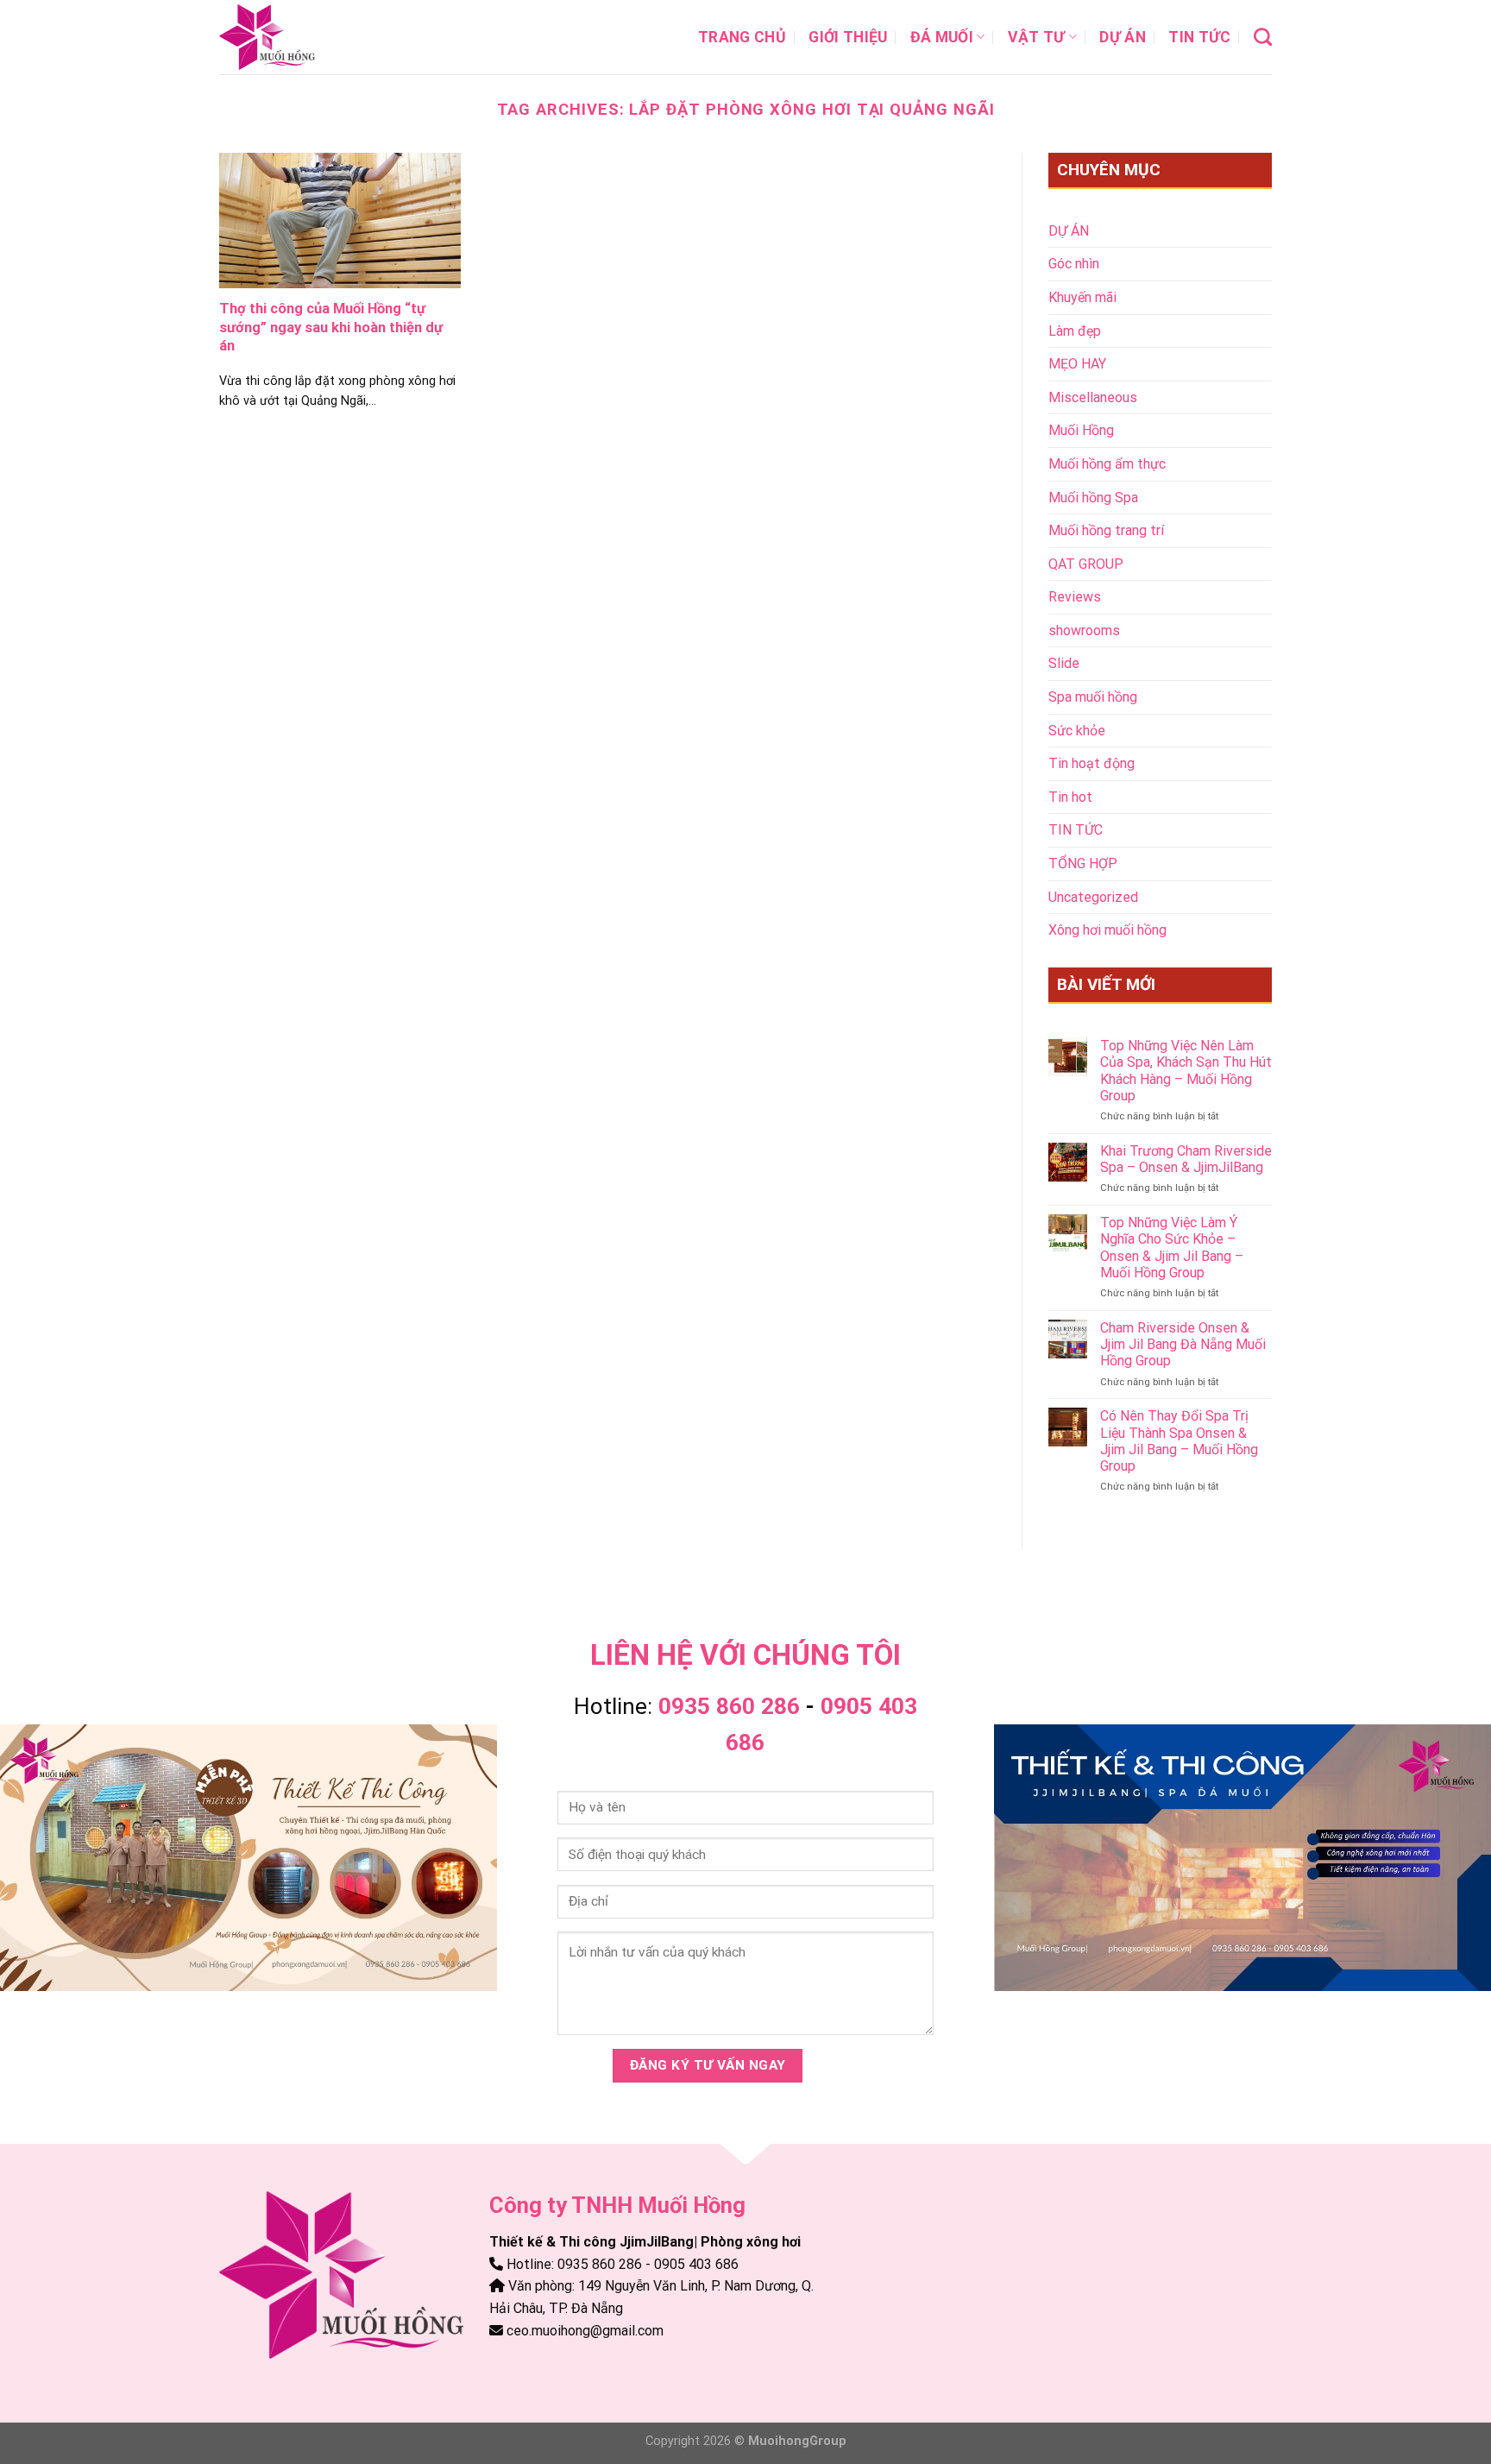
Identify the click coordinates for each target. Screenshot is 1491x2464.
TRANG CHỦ (742, 37)
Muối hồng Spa (1093, 498)
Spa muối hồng (1093, 697)
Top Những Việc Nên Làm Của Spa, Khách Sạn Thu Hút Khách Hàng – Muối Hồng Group (1186, 1071)
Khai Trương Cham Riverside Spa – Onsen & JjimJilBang (1186, 1159)
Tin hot (1070, 797)
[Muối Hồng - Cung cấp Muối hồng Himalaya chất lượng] (305, 37)
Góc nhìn (1074, 264)
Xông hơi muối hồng (1107, 930)
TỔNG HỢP (1083, 863)
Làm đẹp (1075, 331)
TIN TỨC (1199, 37)
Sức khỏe (1077, 731)
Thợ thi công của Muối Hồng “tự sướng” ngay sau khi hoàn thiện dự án (331, 327)
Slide (1064, 663)
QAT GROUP (1086, 564)
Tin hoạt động (1092, 763)
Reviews (1075, 597)
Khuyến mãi (1082, 297)
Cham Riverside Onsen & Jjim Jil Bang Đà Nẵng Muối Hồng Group (1183, 1344)
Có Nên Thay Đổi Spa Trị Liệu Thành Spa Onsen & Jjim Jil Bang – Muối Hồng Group (1179, 1441)
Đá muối (942, 37)
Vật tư (1037, 37)
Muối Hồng (1081, 430)
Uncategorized (1093, 897)
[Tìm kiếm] (1263, 37)
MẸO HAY (1077, 364)
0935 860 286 (729, 1706)
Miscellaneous (1093, 397)
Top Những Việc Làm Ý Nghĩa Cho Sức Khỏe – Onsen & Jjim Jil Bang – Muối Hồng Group (1172, 1248)
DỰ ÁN (1123, 37)
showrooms (1084, 630)
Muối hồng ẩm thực (1107, 464)
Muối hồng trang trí (1106, 530)
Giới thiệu (848, 37)
